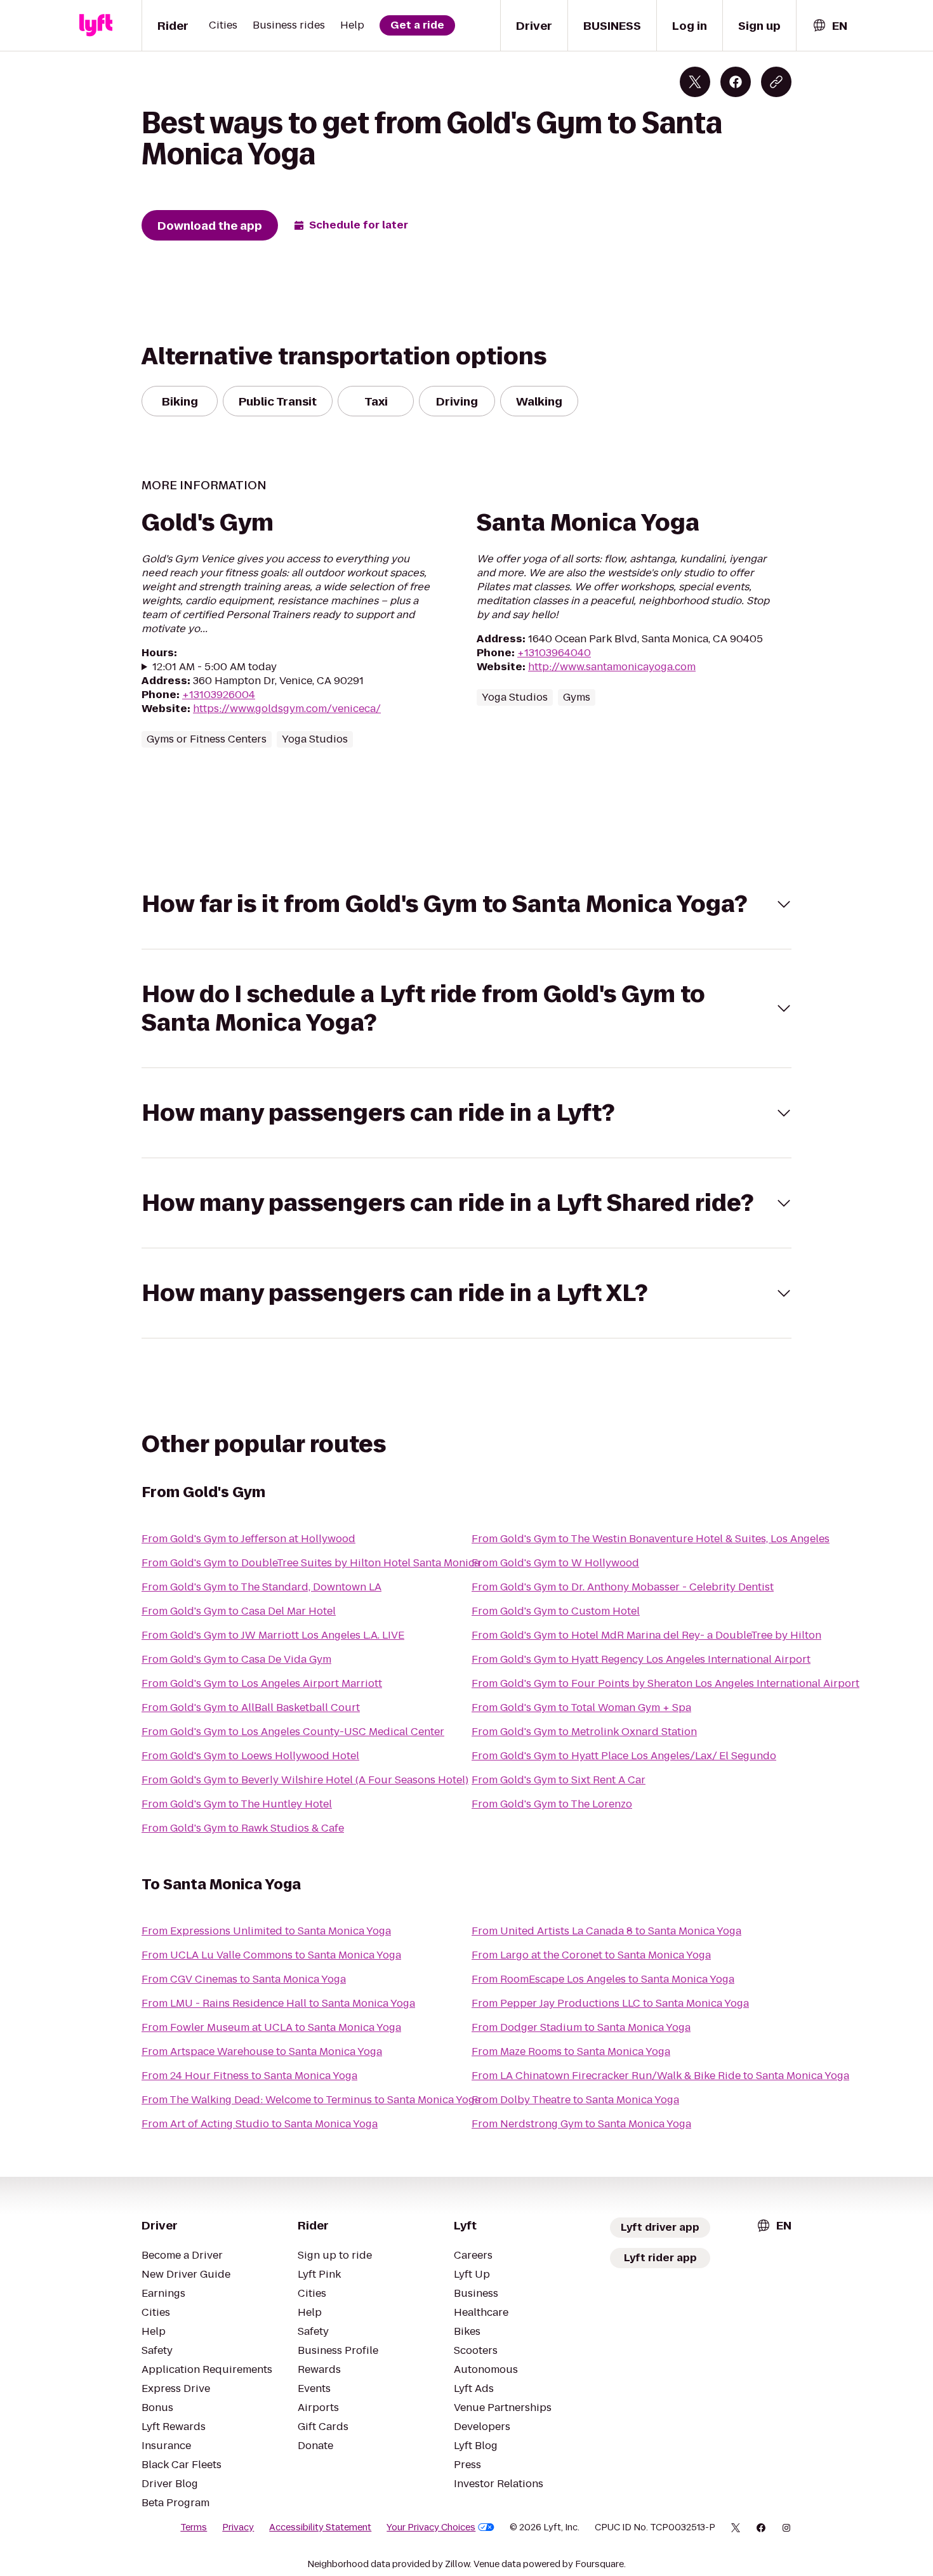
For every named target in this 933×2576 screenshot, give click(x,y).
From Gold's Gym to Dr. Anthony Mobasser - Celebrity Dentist (623, 1587)
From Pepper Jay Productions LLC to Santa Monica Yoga (610, 2003)
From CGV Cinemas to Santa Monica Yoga (244, 1979)
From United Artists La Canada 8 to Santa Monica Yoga (606, 1931)
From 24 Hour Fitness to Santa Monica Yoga (249, 2076)
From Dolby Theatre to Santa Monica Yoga (575, 2100)
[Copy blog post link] (776, 82)
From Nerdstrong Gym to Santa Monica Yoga (581, 2124)
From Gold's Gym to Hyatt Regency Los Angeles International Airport (641, 1659)
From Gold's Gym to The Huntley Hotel (237, 1804)
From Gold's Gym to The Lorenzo (552, 1804)
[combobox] (830, 26)
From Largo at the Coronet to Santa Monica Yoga (591, 1955)
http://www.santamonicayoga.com (612, 667)
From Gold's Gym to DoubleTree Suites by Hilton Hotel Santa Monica (311, 1563)
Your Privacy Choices (431, 2527)
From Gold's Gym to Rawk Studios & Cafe (243, 1828)
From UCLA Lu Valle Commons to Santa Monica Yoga (271, 1955)
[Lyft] (96, 25)
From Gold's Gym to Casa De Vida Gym (236, 1659)
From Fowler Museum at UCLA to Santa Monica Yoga (271, 2027)
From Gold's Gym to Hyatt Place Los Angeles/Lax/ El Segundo (624, 1756)
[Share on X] (695, 82)
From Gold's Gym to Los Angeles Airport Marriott (262, 1683)
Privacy (238, 2527)
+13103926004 (219, 695)
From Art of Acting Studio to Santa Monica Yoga (260, 2124)
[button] (466, 904)
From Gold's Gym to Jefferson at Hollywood (248, 1539)
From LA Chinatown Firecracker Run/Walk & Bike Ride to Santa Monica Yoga (660, 2076)
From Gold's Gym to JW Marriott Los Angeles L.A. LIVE (273, 1635)
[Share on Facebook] (736, 82)
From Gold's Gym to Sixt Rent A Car (559, 1780)
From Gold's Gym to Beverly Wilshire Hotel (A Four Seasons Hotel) (305, 1780)
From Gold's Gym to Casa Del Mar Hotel (239, 1611)
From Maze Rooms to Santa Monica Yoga (571, 2051)
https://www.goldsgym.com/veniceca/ (287, 709)
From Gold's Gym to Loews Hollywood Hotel (250, 1756)
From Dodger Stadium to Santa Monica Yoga (581, 2027)
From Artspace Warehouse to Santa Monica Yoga (262, 2051)
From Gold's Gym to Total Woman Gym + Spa (581, 1707)
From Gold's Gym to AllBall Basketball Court (251, 1707)
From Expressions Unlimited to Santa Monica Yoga (266, 1931)
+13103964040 (554, 653)
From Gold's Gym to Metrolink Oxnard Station (584, 1732)
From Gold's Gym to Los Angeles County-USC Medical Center (293, 1732)
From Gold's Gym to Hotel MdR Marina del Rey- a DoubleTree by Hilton (646, 1635)
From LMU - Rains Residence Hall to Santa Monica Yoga (278, 2003)
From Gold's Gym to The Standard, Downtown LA (261, 1587)
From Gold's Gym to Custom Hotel (556, 1611)
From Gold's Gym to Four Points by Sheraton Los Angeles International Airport (665, 1683)
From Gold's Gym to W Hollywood (555, 1563)
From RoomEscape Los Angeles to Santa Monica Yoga (603, 1979)
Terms (194, 2527)
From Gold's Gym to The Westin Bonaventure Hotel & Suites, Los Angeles (651, 1539)
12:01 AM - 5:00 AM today (215, 667)
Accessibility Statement (320, 2527)
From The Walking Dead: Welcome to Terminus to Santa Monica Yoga (311, 2100)
